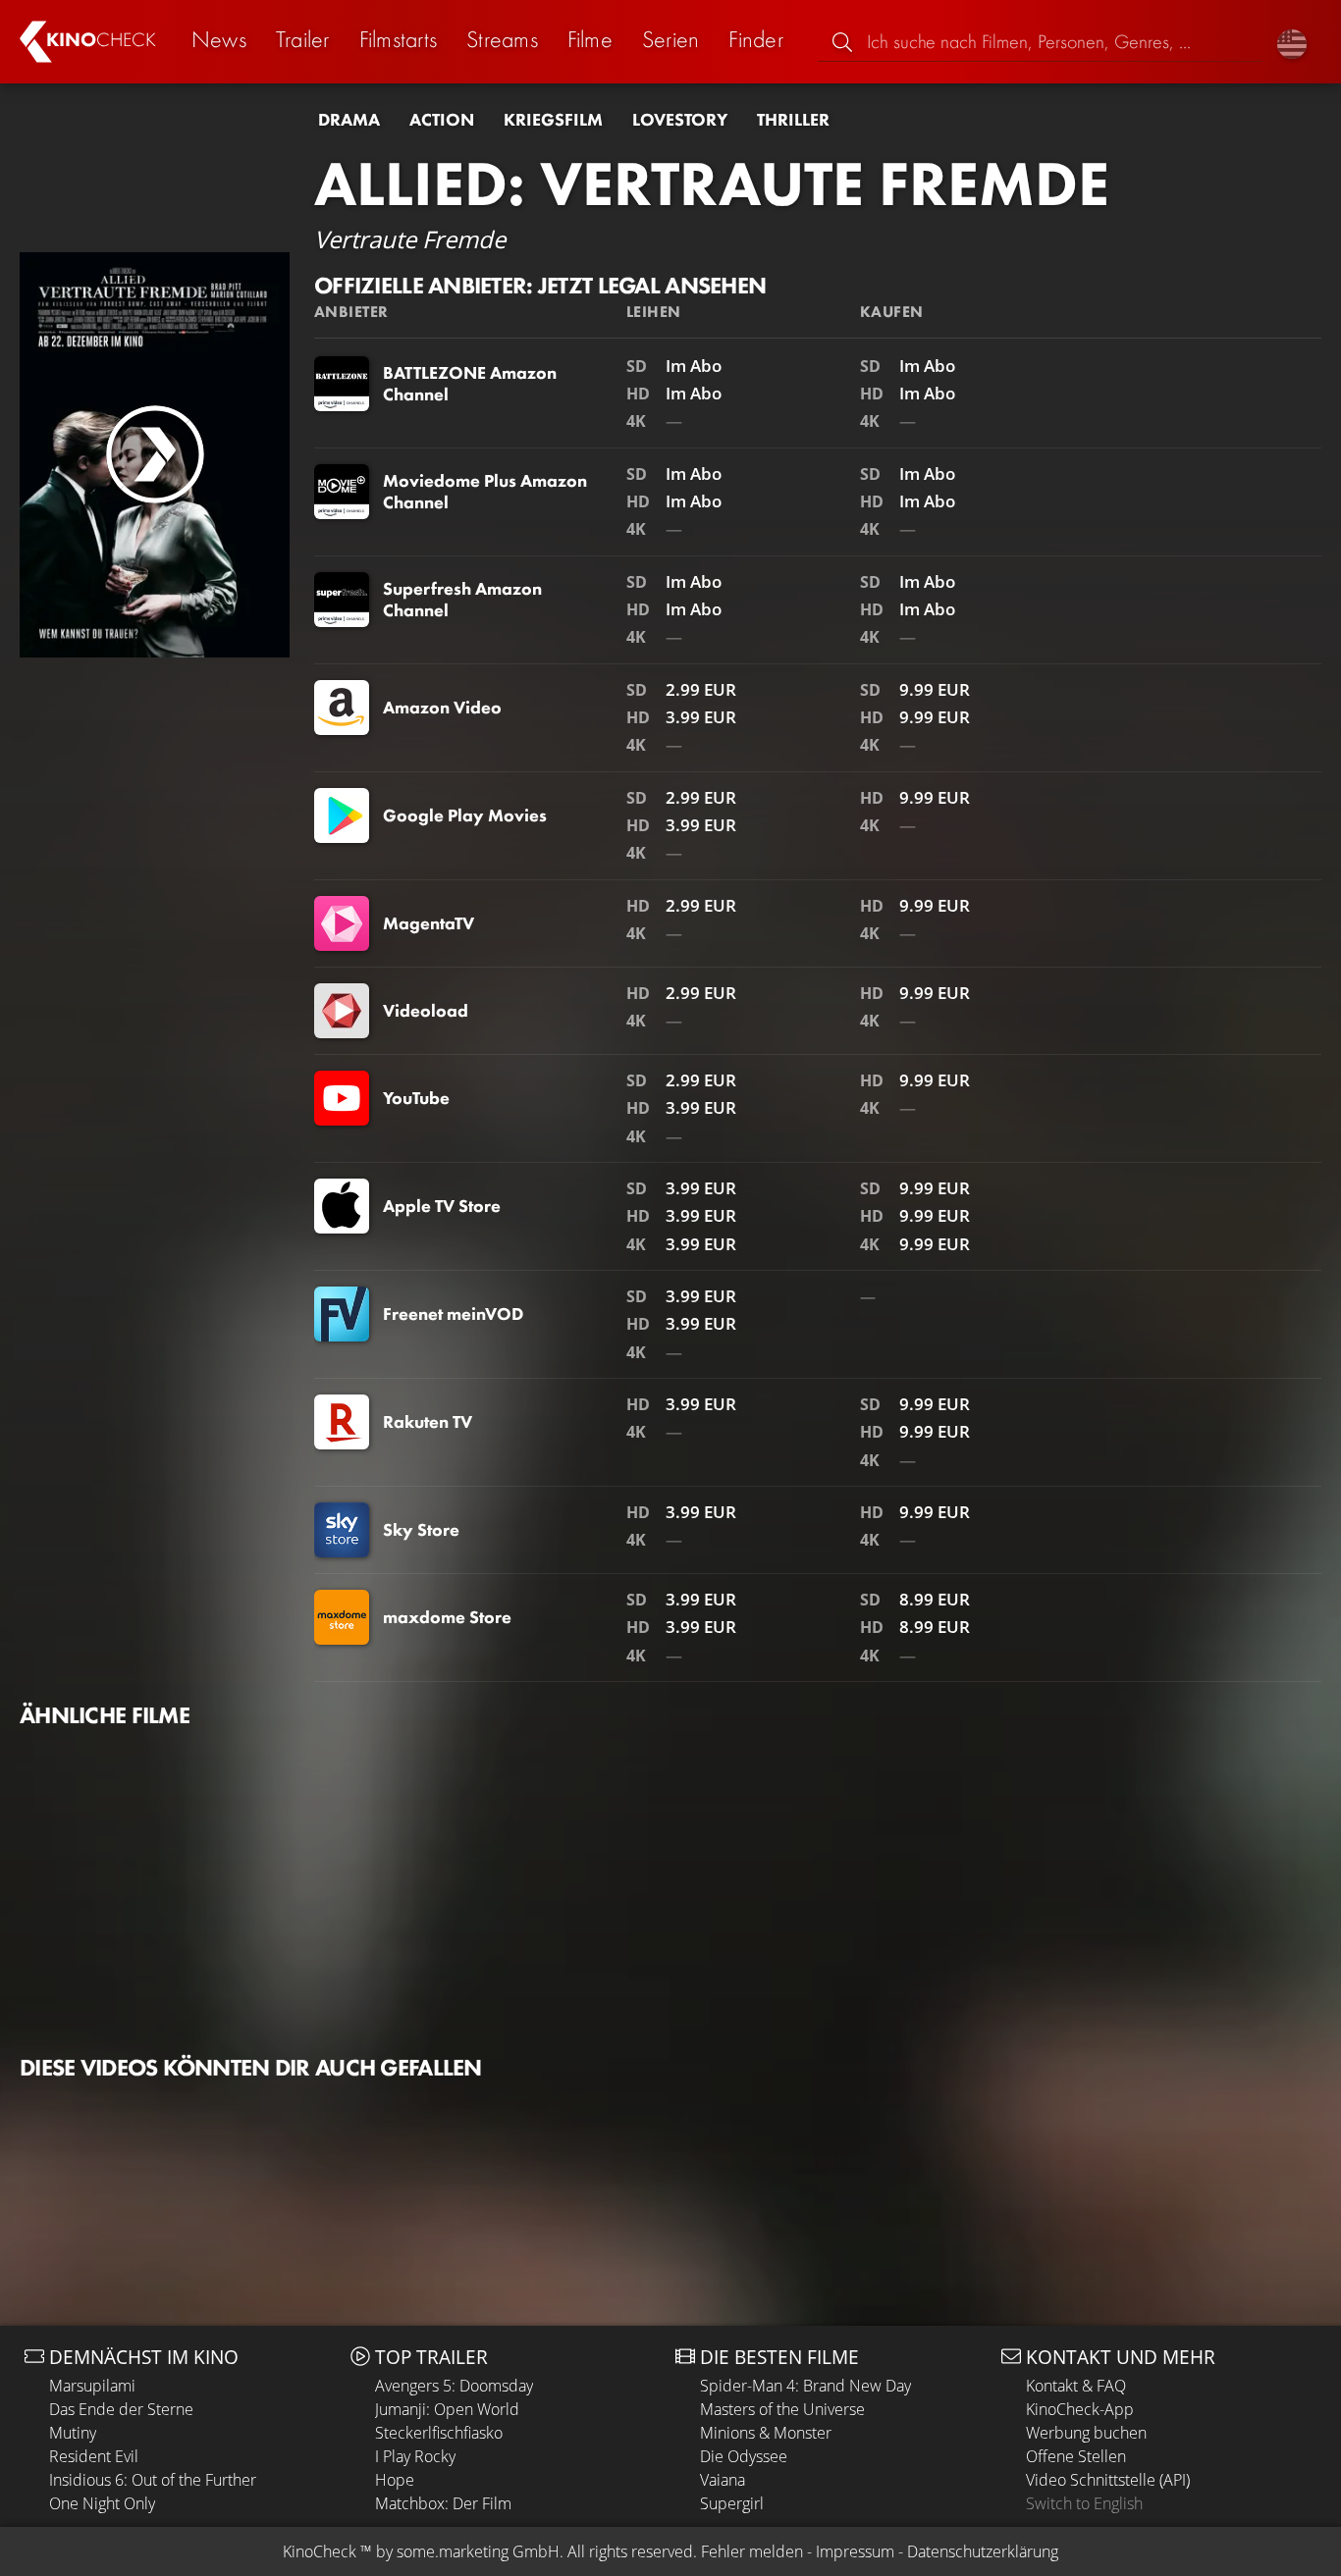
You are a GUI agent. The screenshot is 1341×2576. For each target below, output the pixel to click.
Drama (349, 120)
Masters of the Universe (782, 2409)
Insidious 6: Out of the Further (153, 2480)
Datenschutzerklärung (983, 2551)
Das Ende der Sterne (121, 2409)
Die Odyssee (744, 2456)
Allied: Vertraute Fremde (712, 184)
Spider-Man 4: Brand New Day (805, 2386)
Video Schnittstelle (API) (1108, 2480)
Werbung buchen (1086, 2433)
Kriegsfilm (553, 120)
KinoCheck (320, 2551)
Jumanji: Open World (447, 2409)
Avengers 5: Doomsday (454, 2386)
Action (442, 120)
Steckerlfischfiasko (439, 2433)
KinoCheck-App (1080, 2409)
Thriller (793, 120)
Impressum (855, 2551)
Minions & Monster (766, 2433)
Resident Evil (94, 2456)
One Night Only (102, 2503)
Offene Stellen (1076, 2456)
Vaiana (723, 2480)
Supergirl (732, 2503)
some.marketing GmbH (478, 2551)
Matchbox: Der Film (443, 2503)
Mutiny (73, 2433)
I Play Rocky (415, 2456)
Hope (395, 2480)
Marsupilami (92, 2386)
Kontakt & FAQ (1076, 2386)
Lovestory (680, 120)
